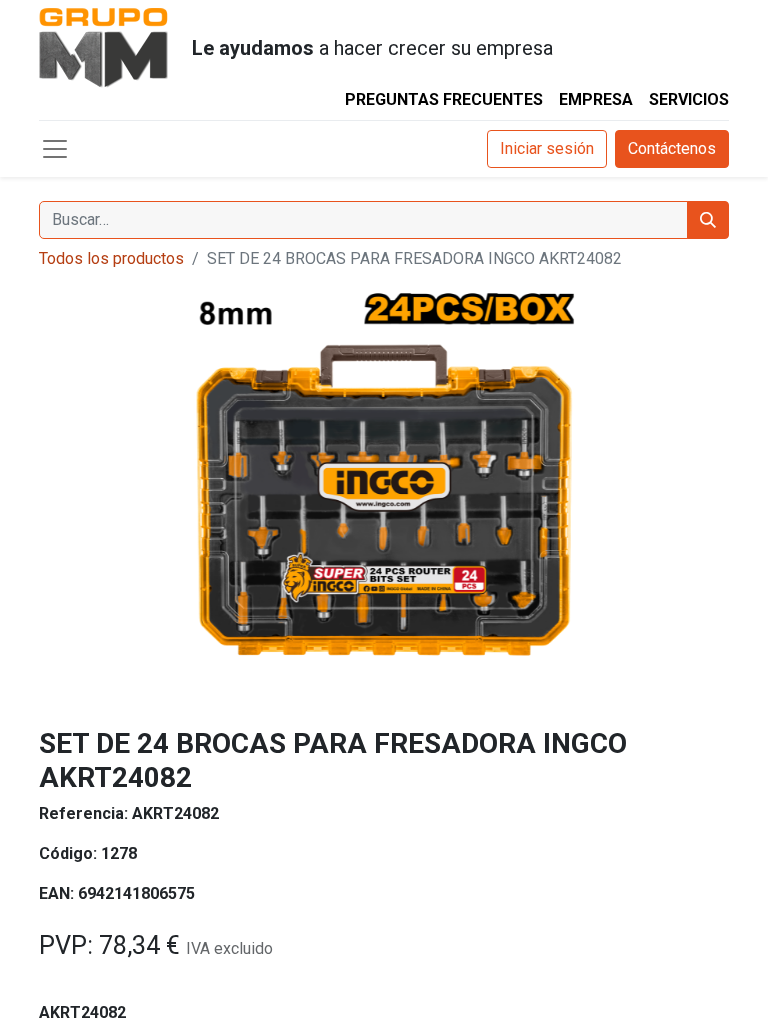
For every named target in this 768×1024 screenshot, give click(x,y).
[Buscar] (708, 220)
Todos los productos (111, 258)
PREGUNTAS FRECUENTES (444, 99)
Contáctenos (672, 148)
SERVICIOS (689, 99)
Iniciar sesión (547, 148)
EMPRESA (596, 99)
